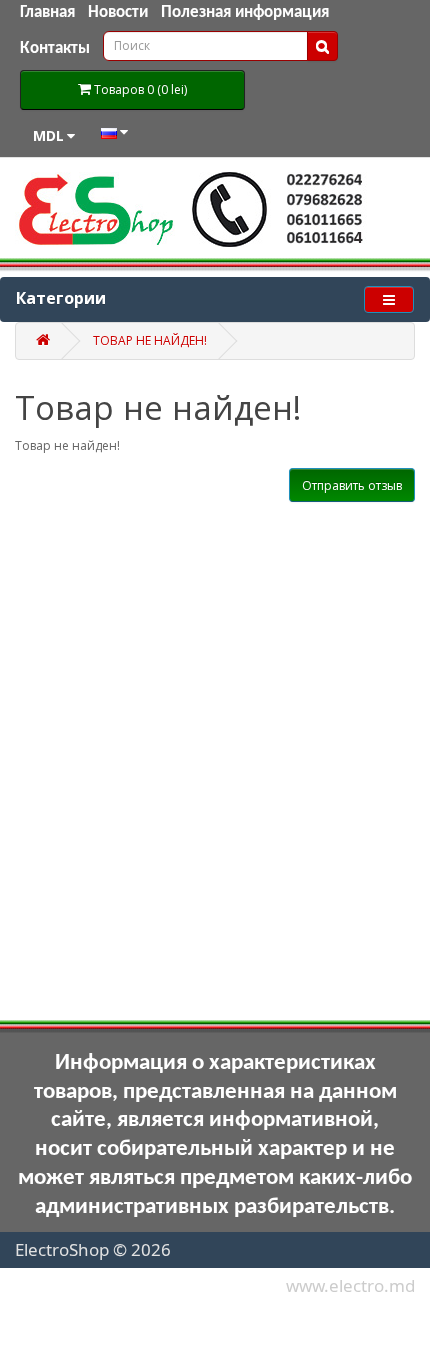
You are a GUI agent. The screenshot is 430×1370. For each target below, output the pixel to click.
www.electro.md (350, 1285)
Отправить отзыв (352, 485)
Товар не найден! (150, 340)
